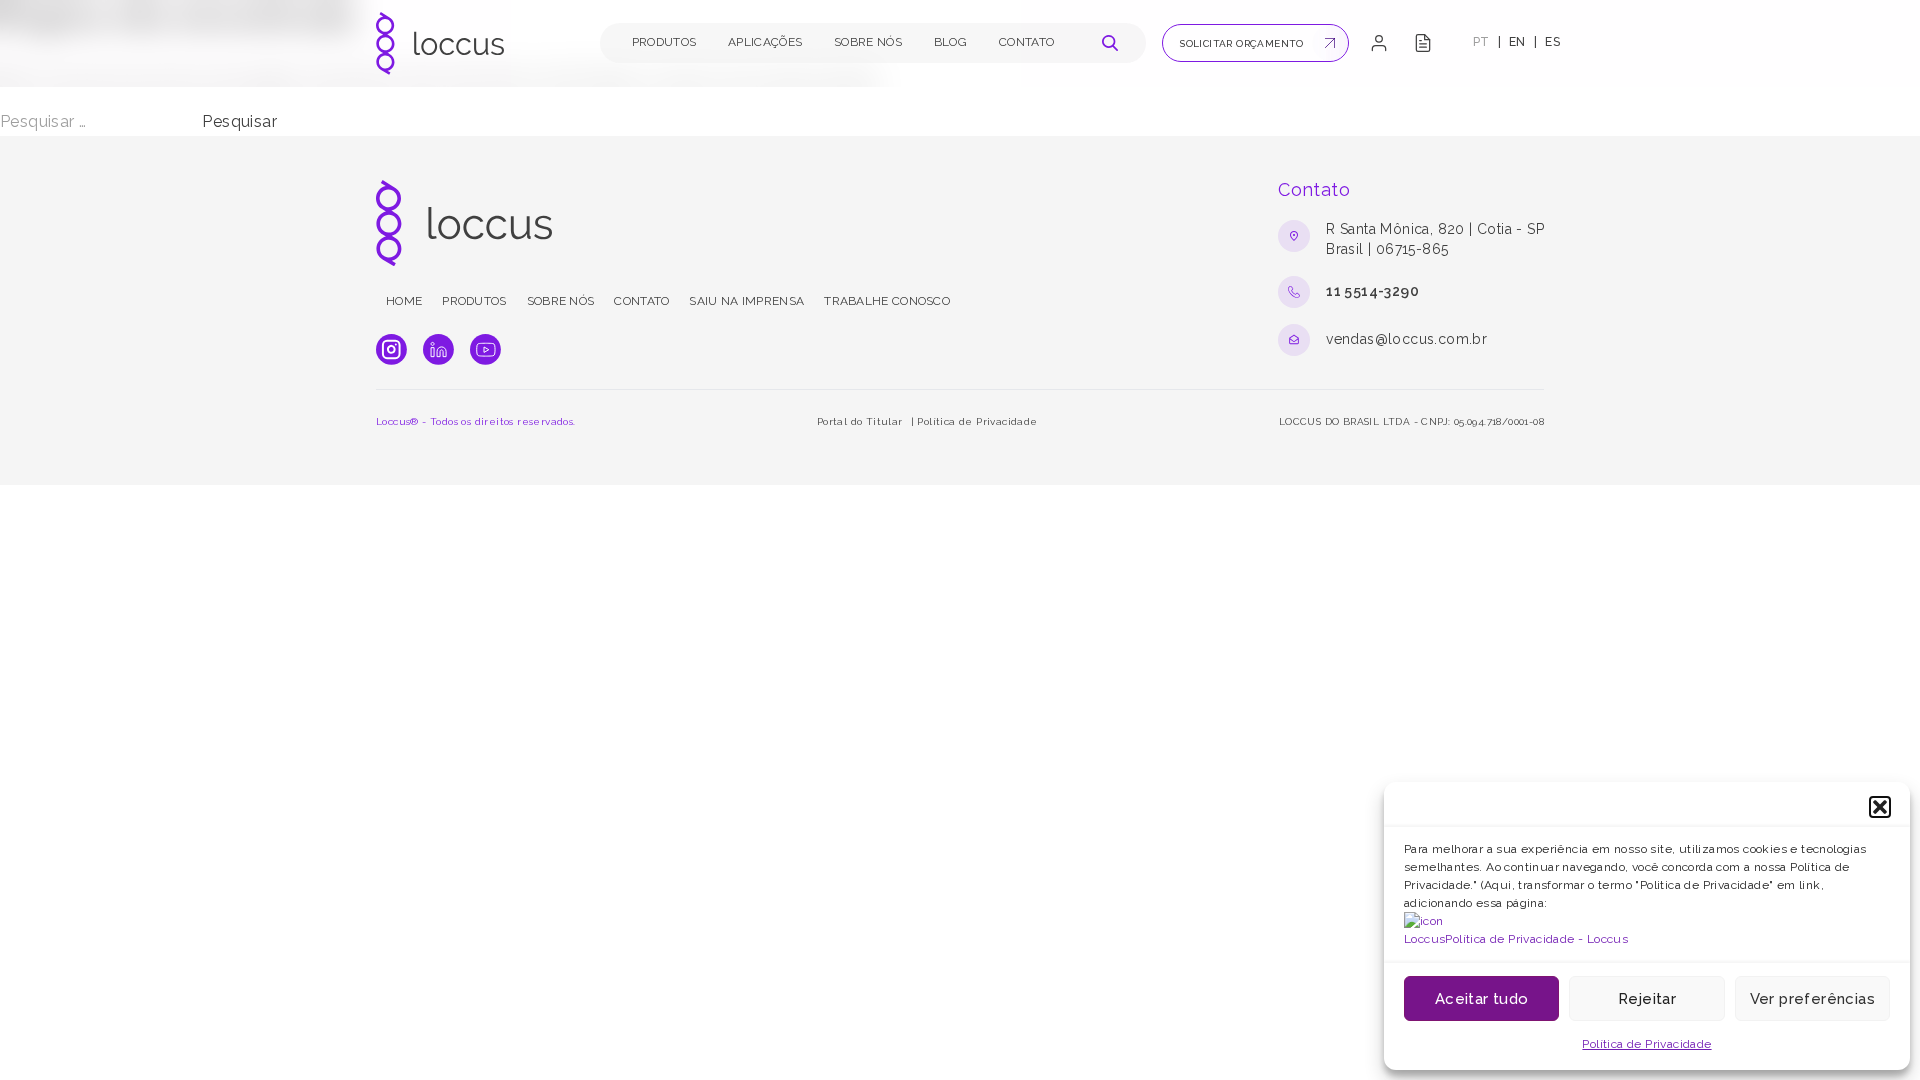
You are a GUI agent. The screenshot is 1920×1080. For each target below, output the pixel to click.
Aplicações (765, 42)
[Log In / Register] (1379, 43)
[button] (1880, 807)
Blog (950, 42)
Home (404, 301)
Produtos (664, 42)
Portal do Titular (860, 421)
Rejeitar (1647, 999)
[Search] (1110, 43)
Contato (1026, 42)
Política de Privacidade (1646, 1044)
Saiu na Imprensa (746, 301)
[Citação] (1423, 43)
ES (1552, 42)
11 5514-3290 (1372, 291)
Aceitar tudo (1482, 999)
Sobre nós (868, 42)
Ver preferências (1812, 999)
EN (1517, 42)
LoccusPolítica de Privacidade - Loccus (1516, 939)
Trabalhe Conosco (887, 301)
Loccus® (397, 421)
